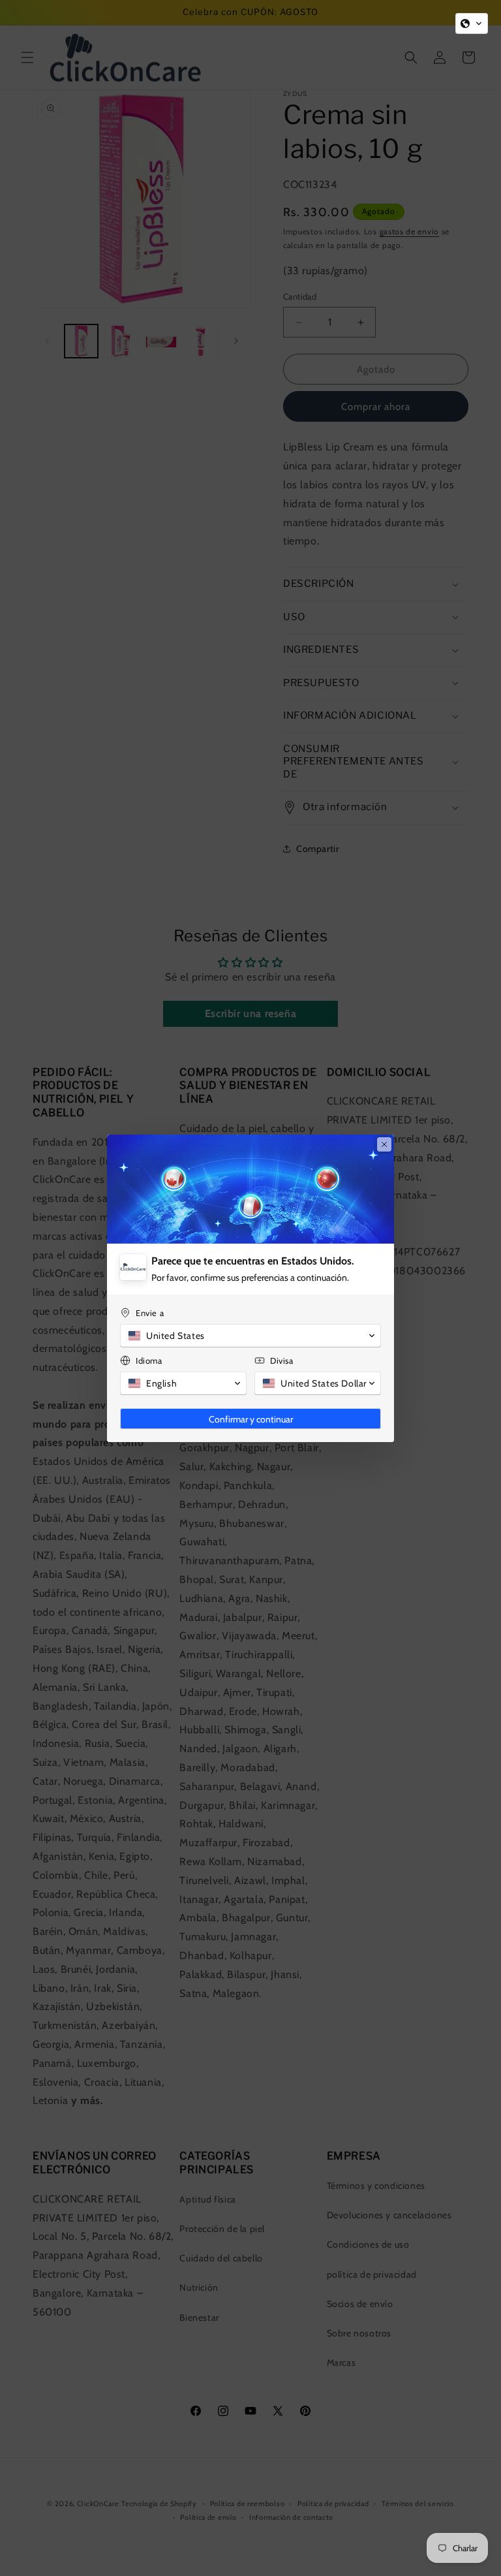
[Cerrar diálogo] (384, 1144)
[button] (472, 24)
